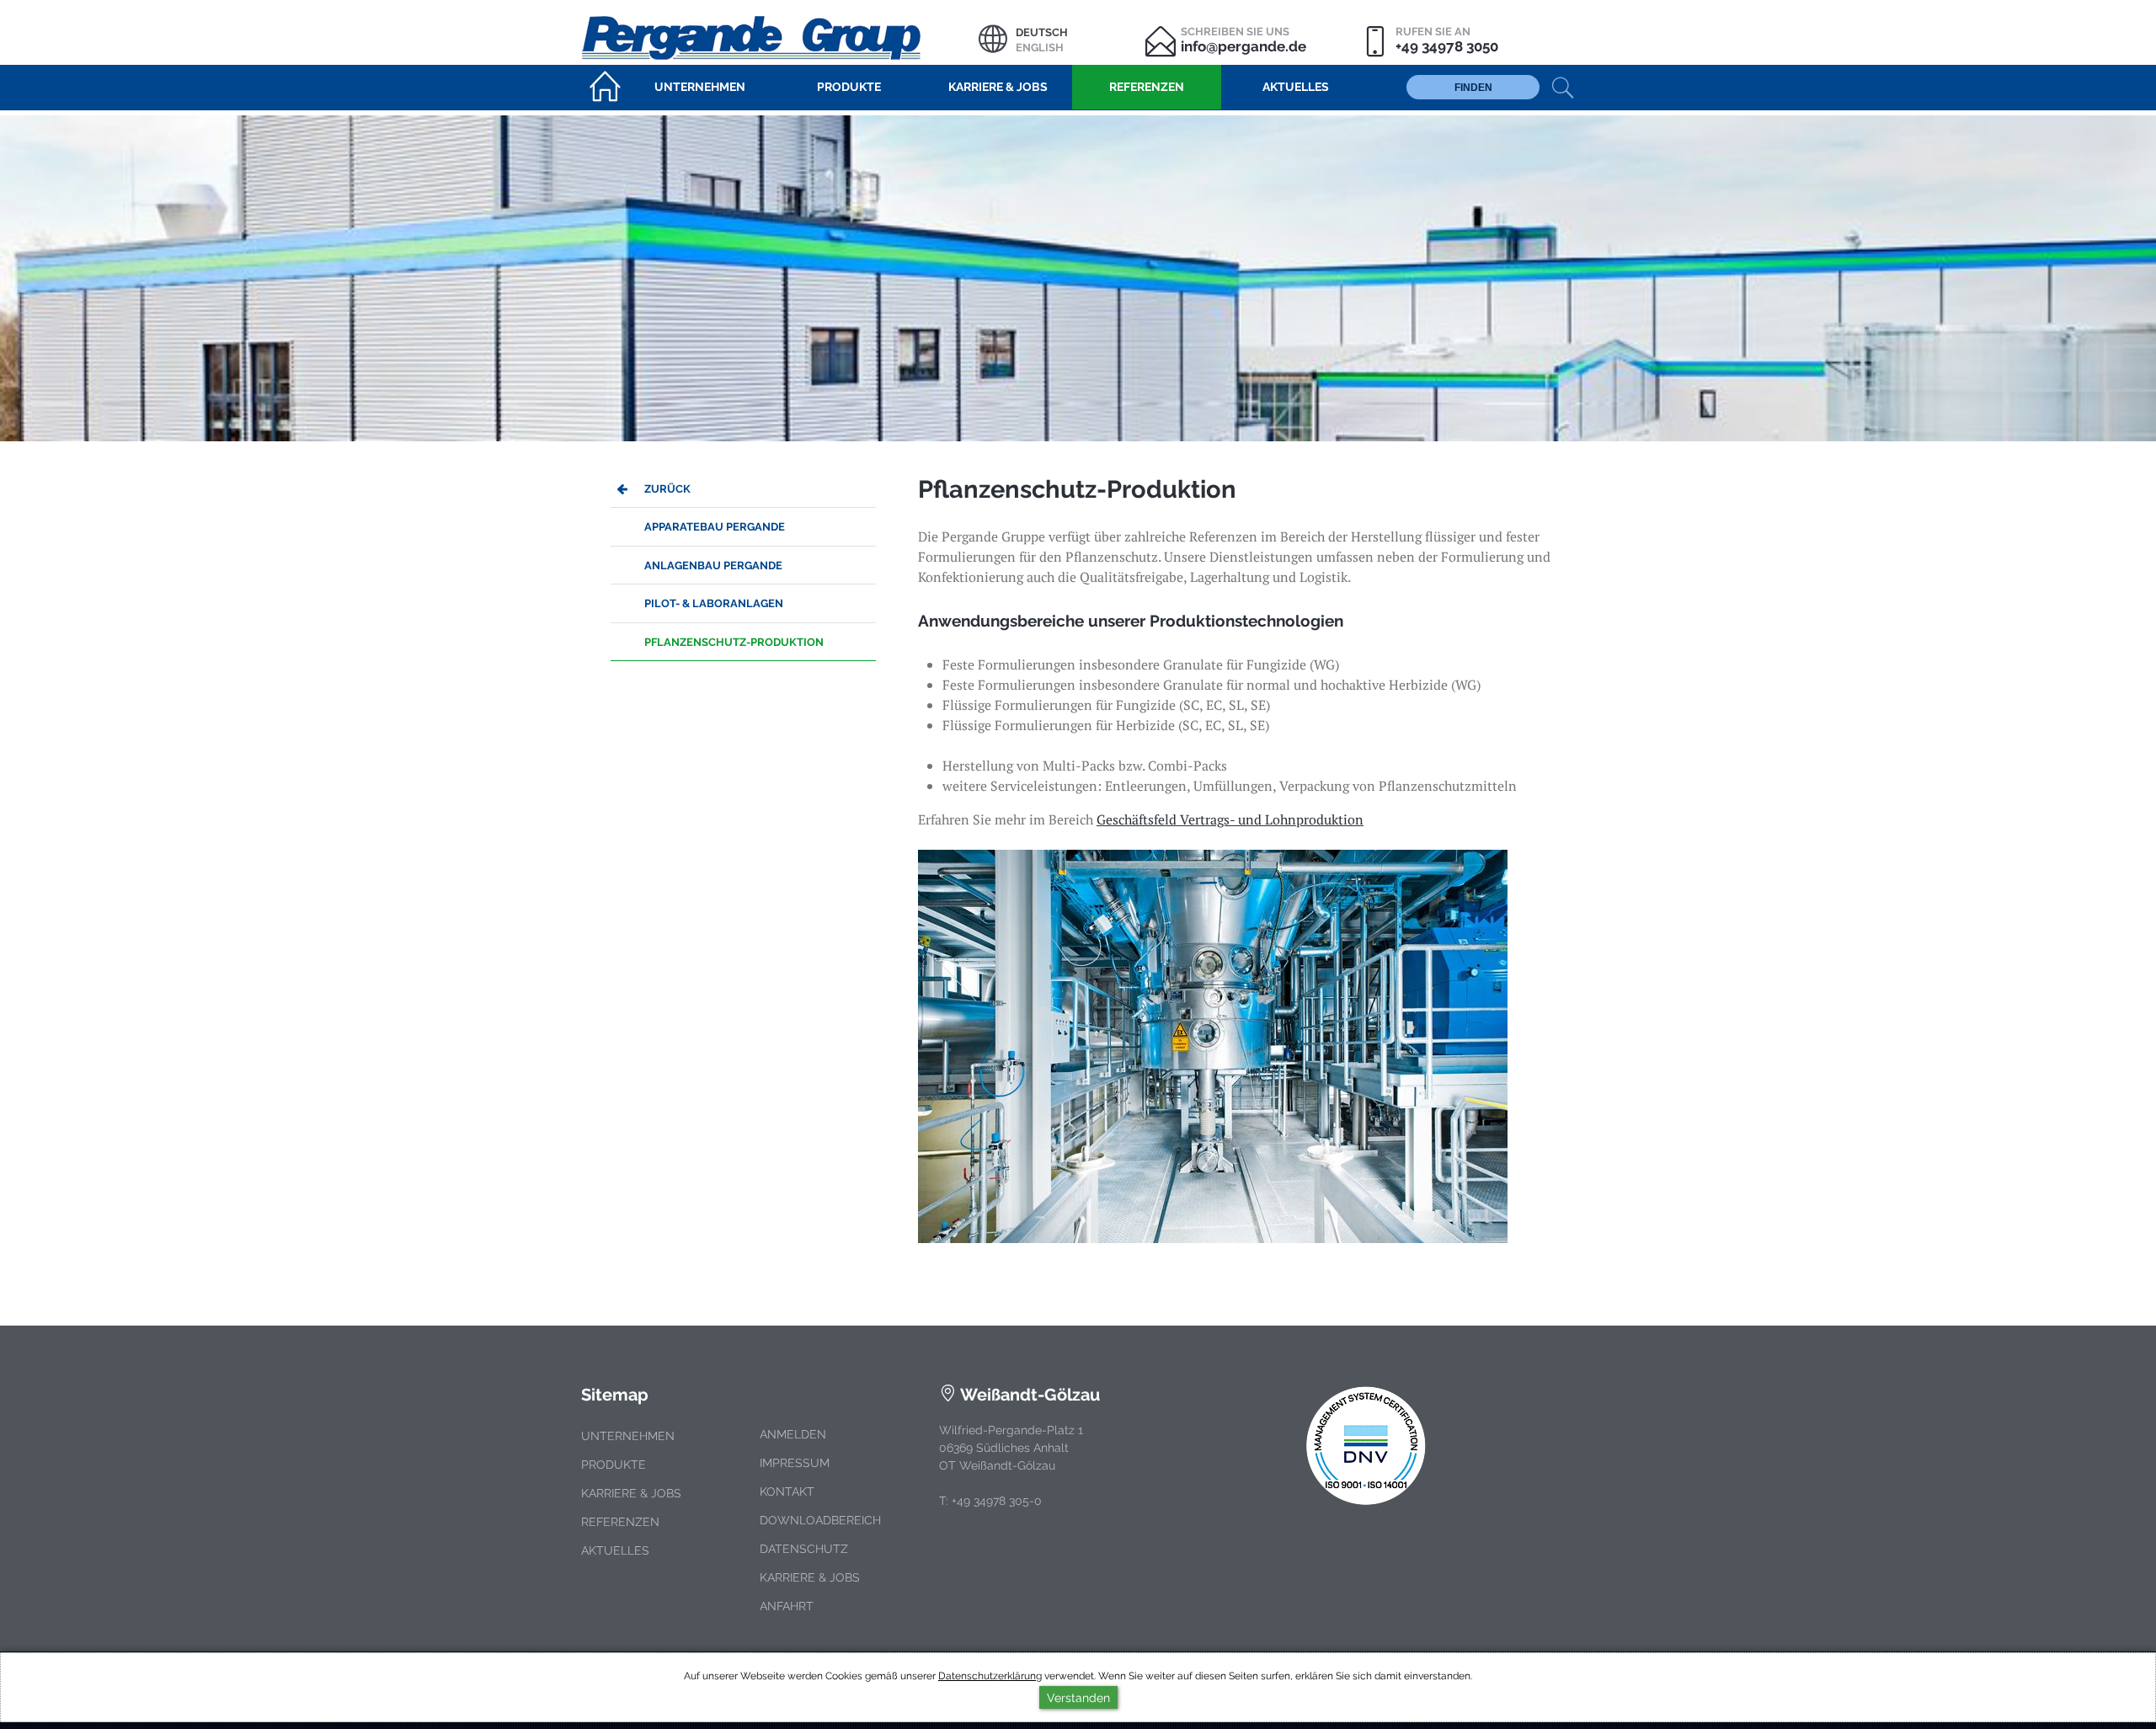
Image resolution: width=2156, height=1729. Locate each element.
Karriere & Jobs (631, 1493)
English (1040, 48)
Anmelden (793, 1434)
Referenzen (620, 1522)
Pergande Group (780, 36)
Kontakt (787, 1492)
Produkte (614, 1465)
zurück (667, 489)
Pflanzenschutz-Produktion (734, 642)
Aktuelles (615, 1550)
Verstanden (1078, 1697)
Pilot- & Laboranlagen (714, 603)
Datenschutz (804, 1549)
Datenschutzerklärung (990, 1676)
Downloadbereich (820, 1520)
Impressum (795, 1463)
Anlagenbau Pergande (713, 566)
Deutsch (1042, 32)
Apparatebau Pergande (715, 527)
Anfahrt (787, 1606)
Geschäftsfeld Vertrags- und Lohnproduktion (1230, 819)
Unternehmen (628, 1436)
